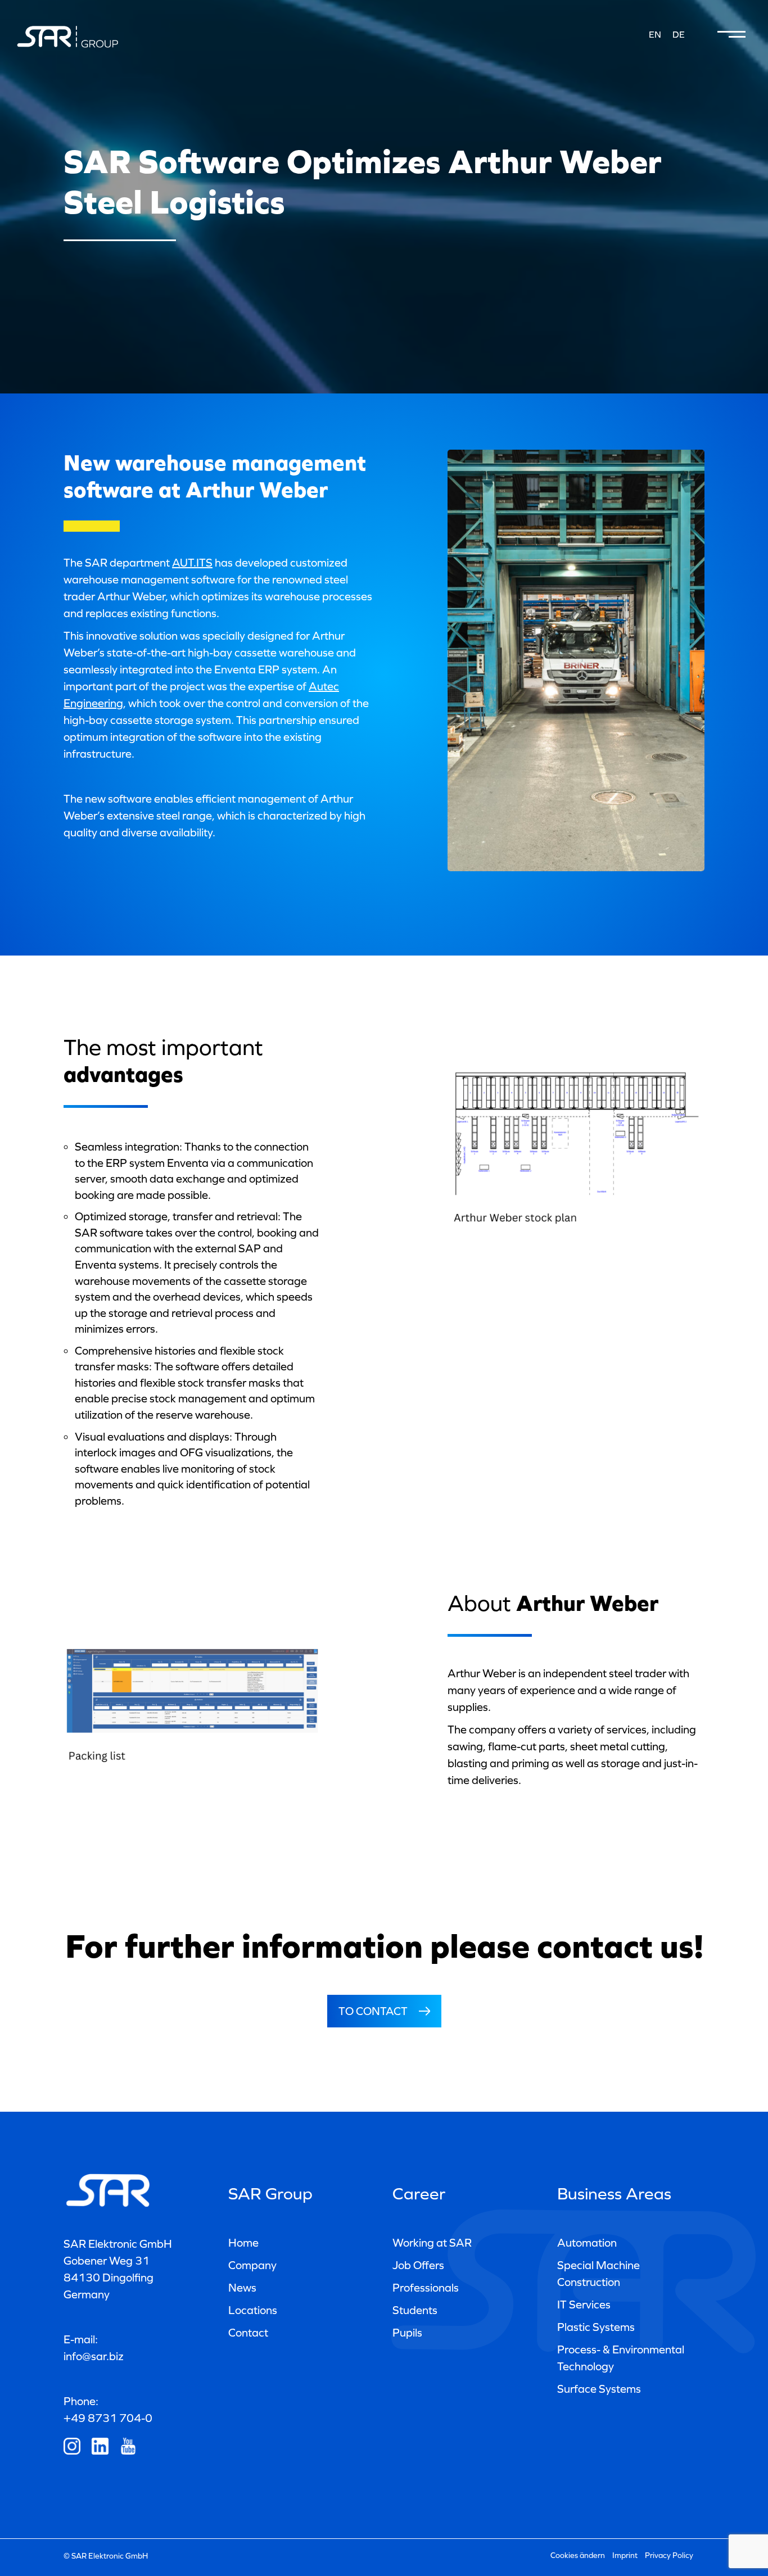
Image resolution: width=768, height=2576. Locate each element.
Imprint (625, 2555)
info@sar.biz (94, 2356)
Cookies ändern (578, 2555)
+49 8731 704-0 (108, 2418)
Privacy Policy (669, 2555)
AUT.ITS (192, 563)
